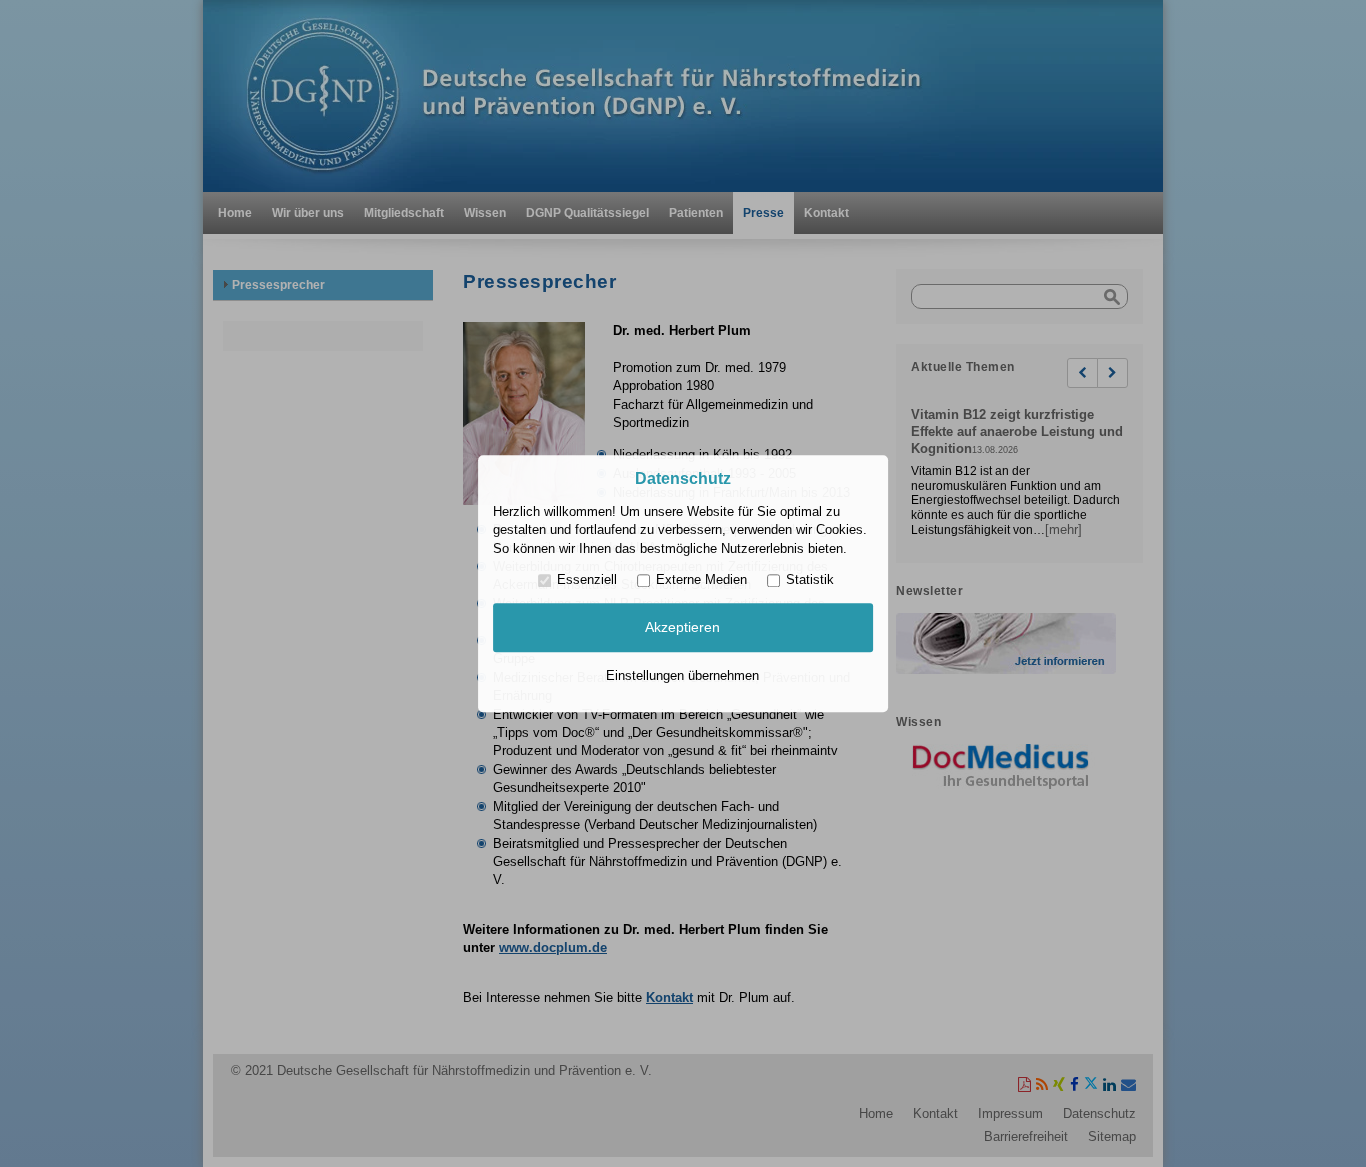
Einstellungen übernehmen (682, 675)
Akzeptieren (682, 628)
